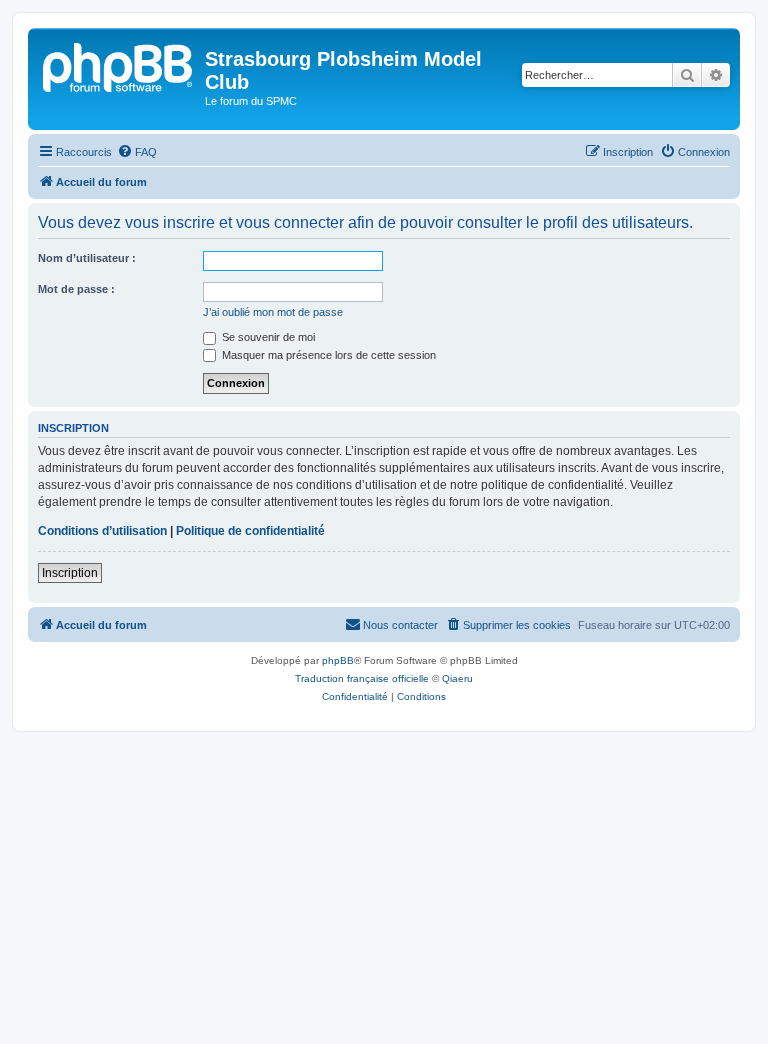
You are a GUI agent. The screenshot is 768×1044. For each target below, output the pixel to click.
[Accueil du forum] (119, 65)
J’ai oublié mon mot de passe (273, 312)
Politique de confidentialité (250, 531)
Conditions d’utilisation (102, 531)
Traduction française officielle (362, 678)
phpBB (338, 660)
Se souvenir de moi (267, 337)
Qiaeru (457, 678)
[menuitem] (137, 152)
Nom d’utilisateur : (87, 258)
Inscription (70, 573)
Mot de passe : (76, 289)
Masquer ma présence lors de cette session (327, 355)
